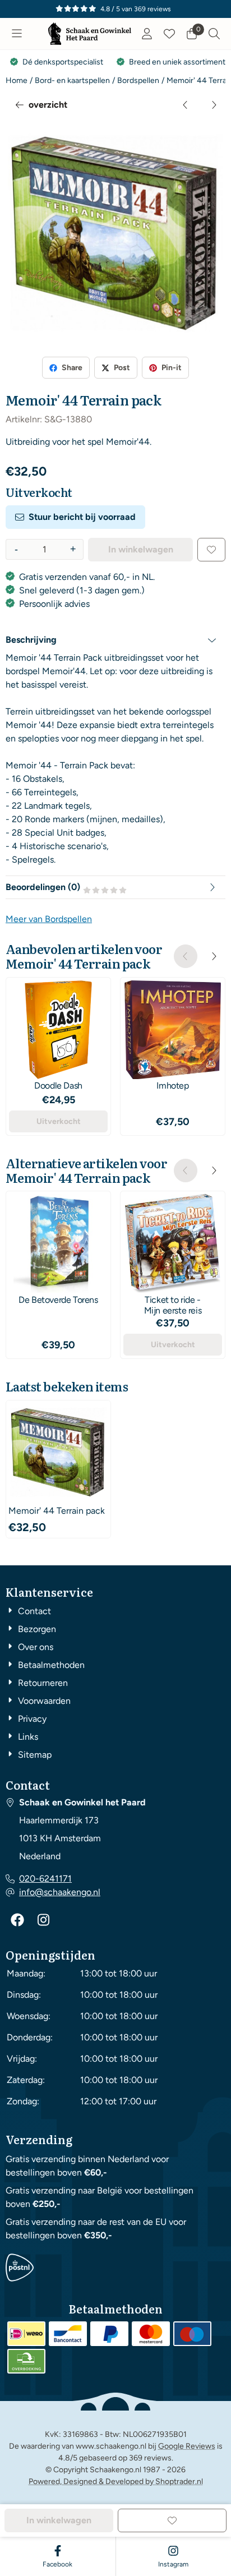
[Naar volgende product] (214, 105)
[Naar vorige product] (186, 105)
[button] (17, 34)
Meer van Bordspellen (49, 919)
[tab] (115, 640)
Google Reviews (187, 2446)
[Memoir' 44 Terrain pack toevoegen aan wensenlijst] (211, 550)
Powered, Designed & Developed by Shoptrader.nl (116, 2481)
